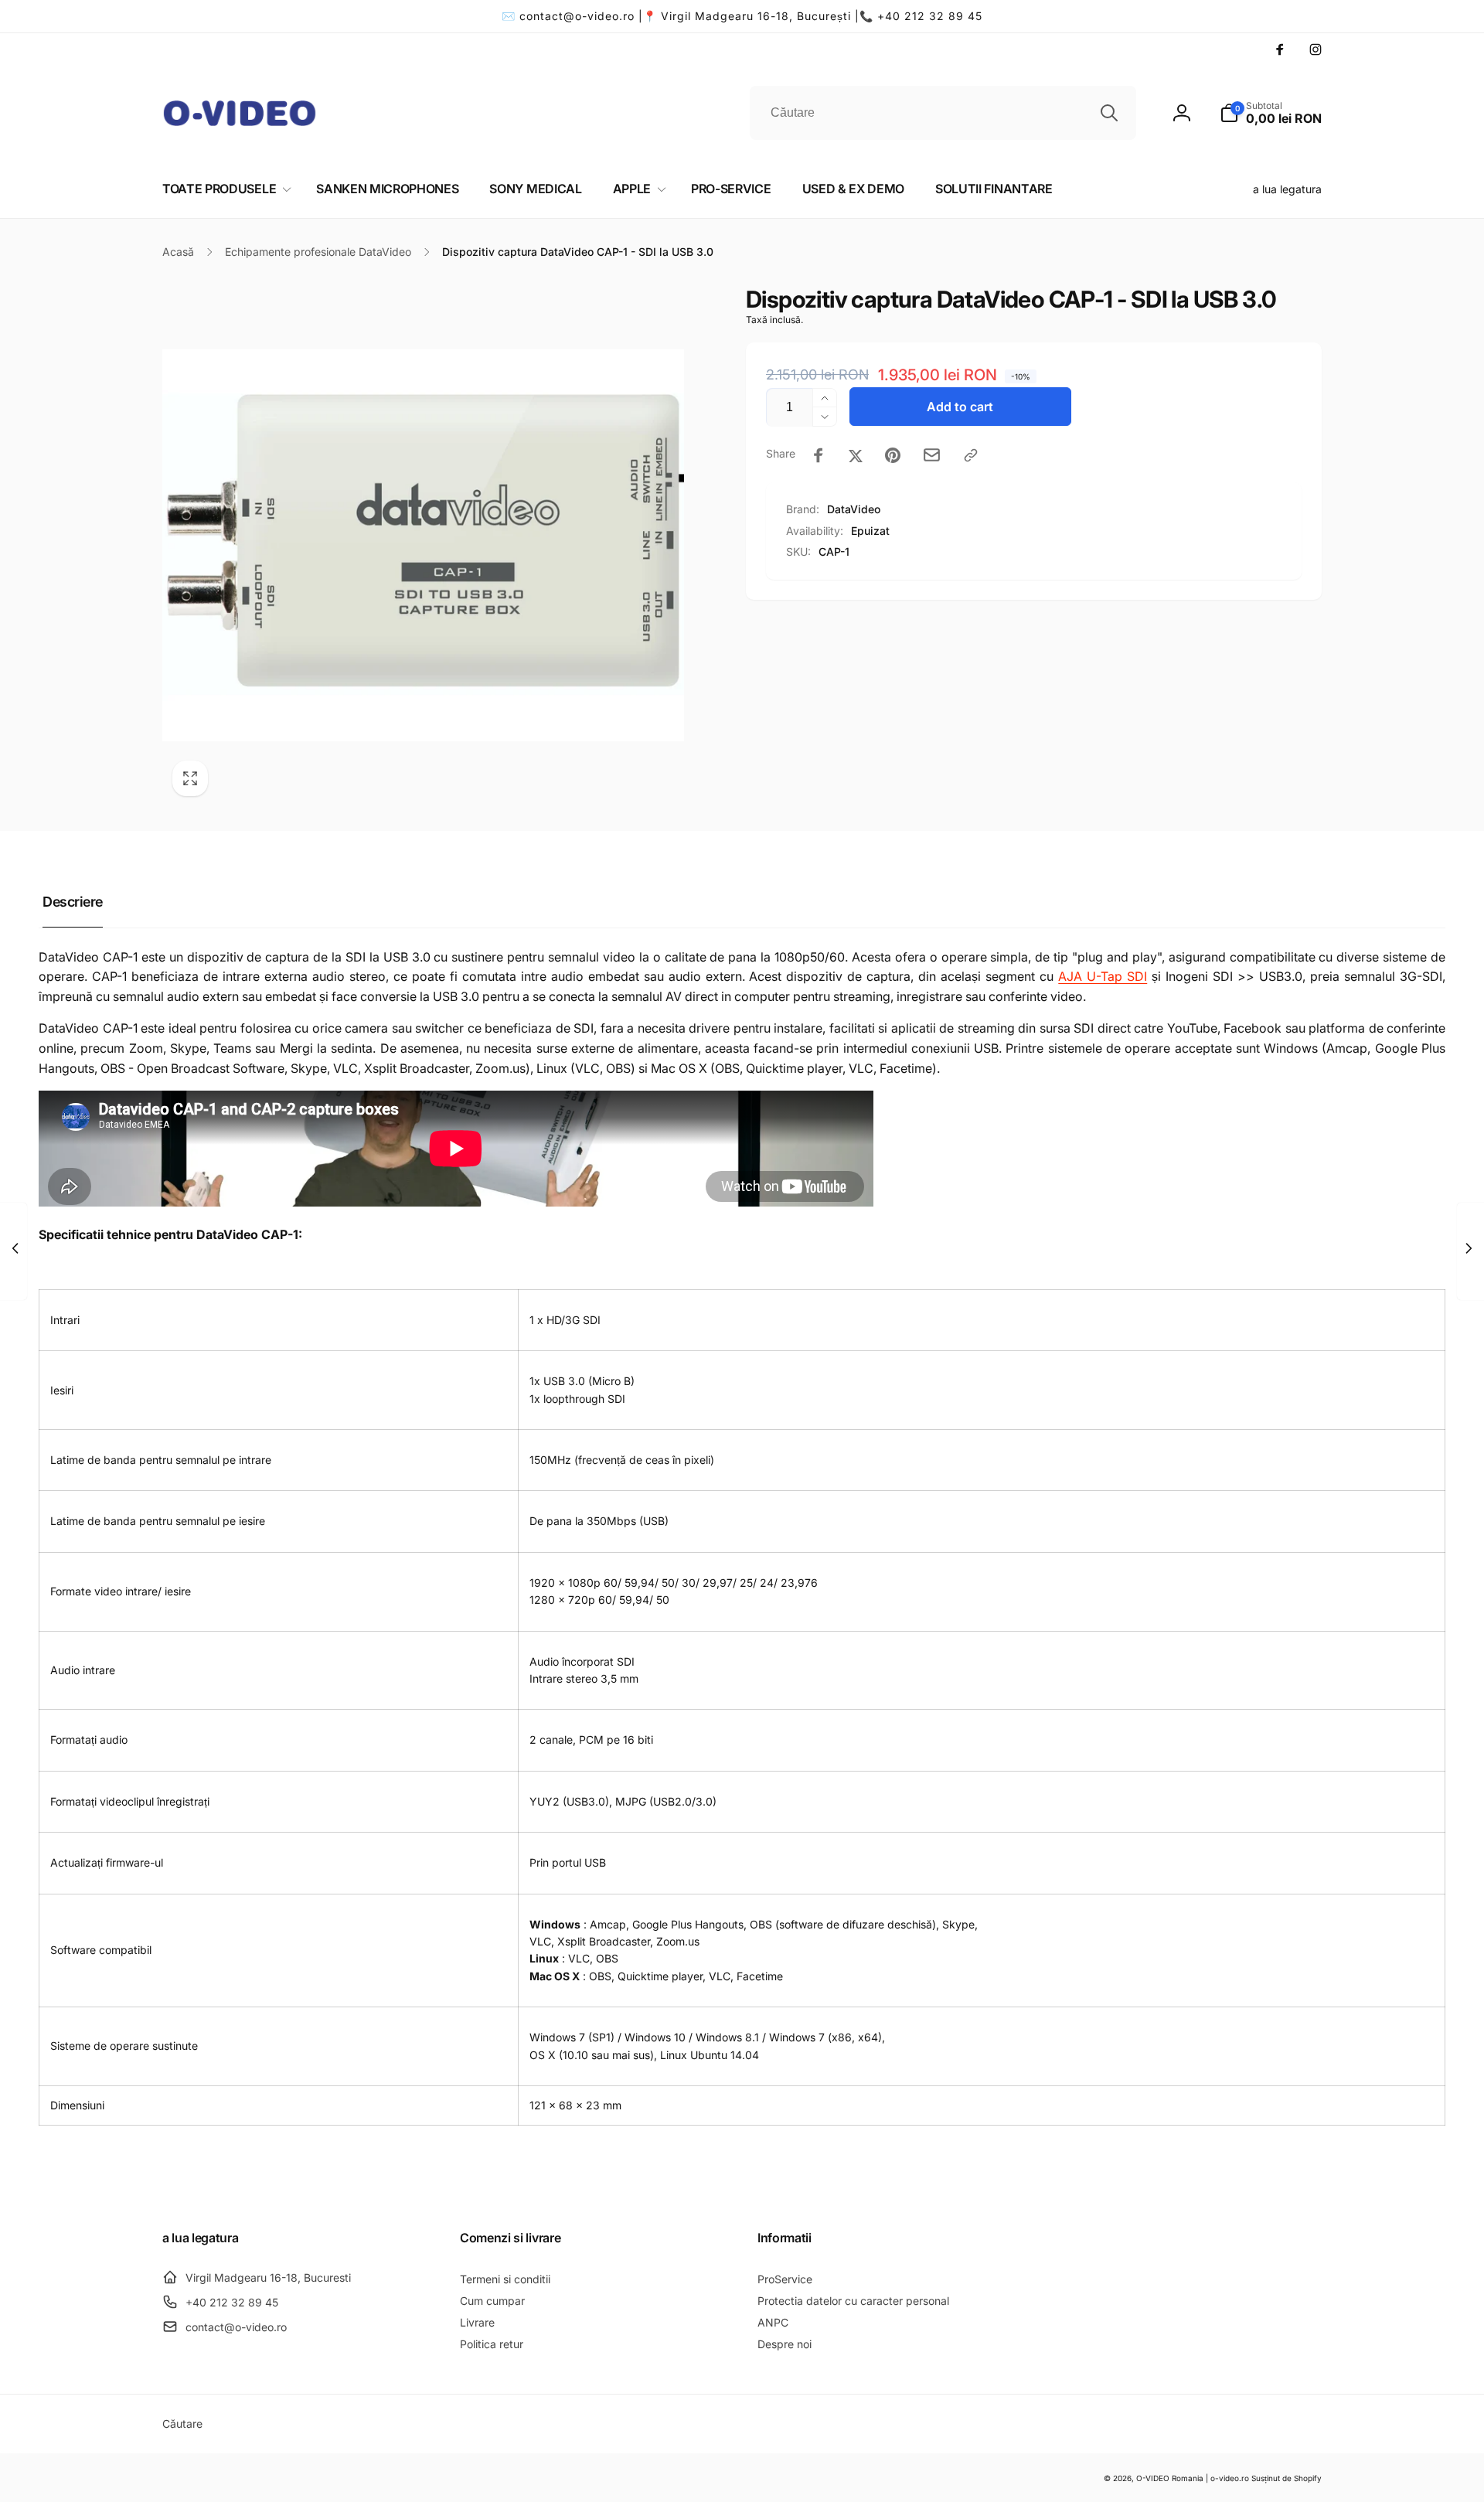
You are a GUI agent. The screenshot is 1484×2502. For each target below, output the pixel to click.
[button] (1271, 113)
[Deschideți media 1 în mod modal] (423, 545)
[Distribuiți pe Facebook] (819, 455)
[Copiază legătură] (971, 455)
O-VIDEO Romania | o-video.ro (1193, 2478)
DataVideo (854, 509)
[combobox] (943, 113)
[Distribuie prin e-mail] (932, 455)
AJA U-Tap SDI (1103, 976)
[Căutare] (1109, 113)
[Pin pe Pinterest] (893, 455)
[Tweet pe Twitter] (856, 455)
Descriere (73, 902)
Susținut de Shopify (1287, 2478)
